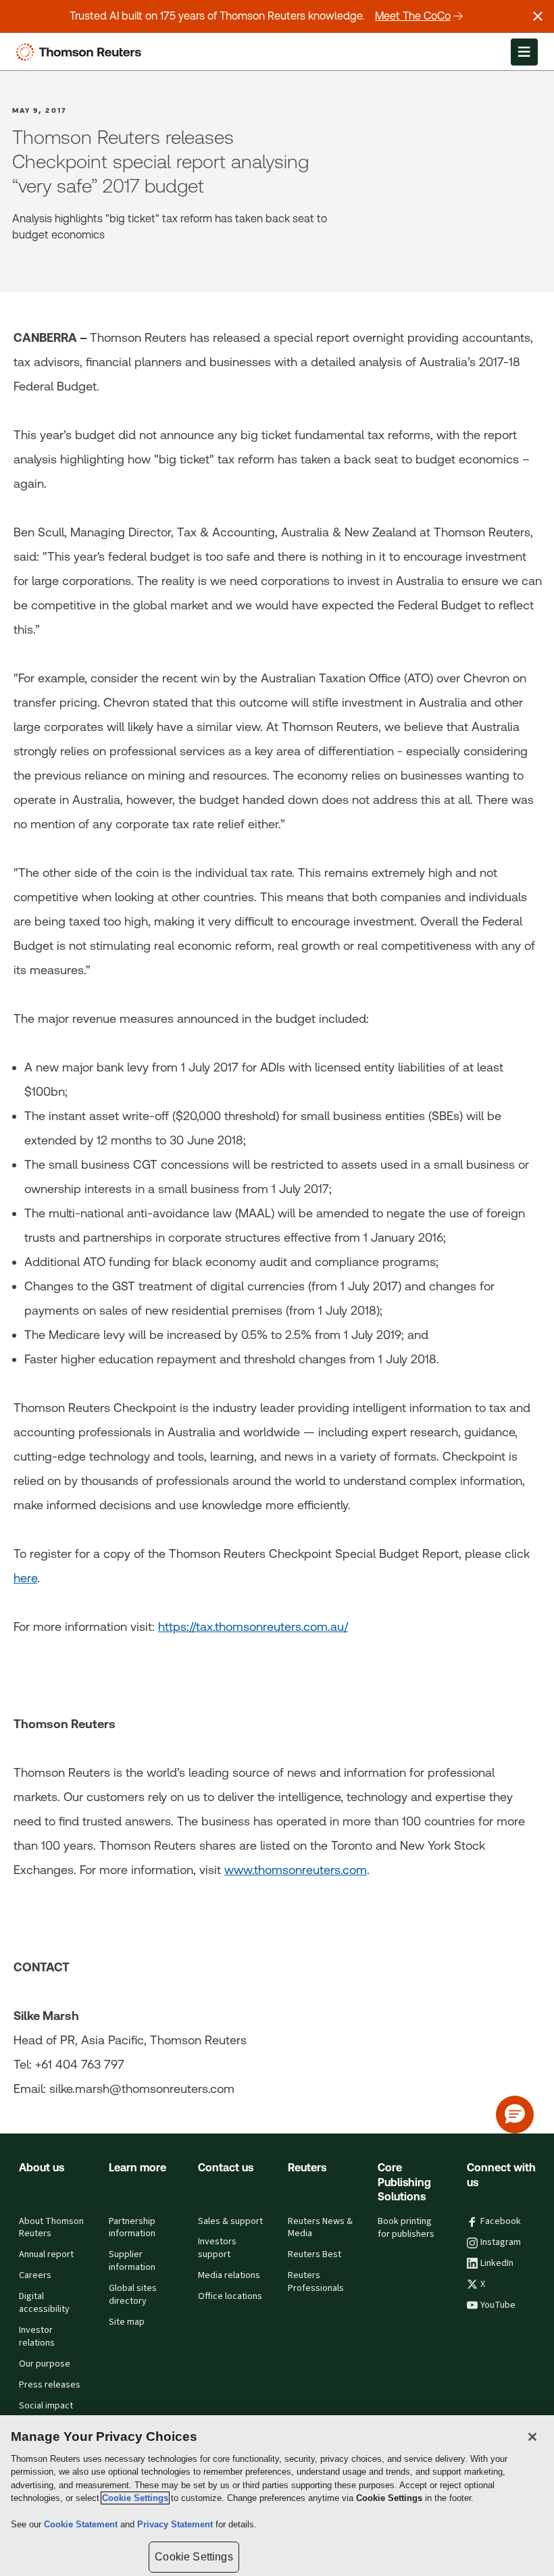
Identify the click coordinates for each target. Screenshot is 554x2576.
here (25, 1578)
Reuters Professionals (316, 2282)
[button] (515, 2115)
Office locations (230, 2296)
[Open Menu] (524, 52)
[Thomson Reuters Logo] (82, 52)
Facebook (501, 2221)
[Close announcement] (538, 16)
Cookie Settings (135, 2498)
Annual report (46, 2254)
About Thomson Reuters (51, 2228)
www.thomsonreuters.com (296, 1870)
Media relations (229, 2275)
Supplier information (132, 2261)
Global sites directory (133, 2295)
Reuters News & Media (320, 2228)
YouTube (498, 2305)
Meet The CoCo (413, 16)
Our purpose (45, 2364)
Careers (35, 2275)
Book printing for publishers (406, 2228)
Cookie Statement (82, 2524)
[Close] (532, 2437)
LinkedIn (497, 2263)
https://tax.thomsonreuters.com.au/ (253, 1626)
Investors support (217, 2248)
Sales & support (230, 2221)
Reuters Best (314, 2254)
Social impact (46, 2406)
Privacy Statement (176, 2524)
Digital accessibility (44, 2303)
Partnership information (132, 2228)
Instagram (501, 2242)
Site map (127, 2322)
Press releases (50, 2385)
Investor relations (37, 2337)
